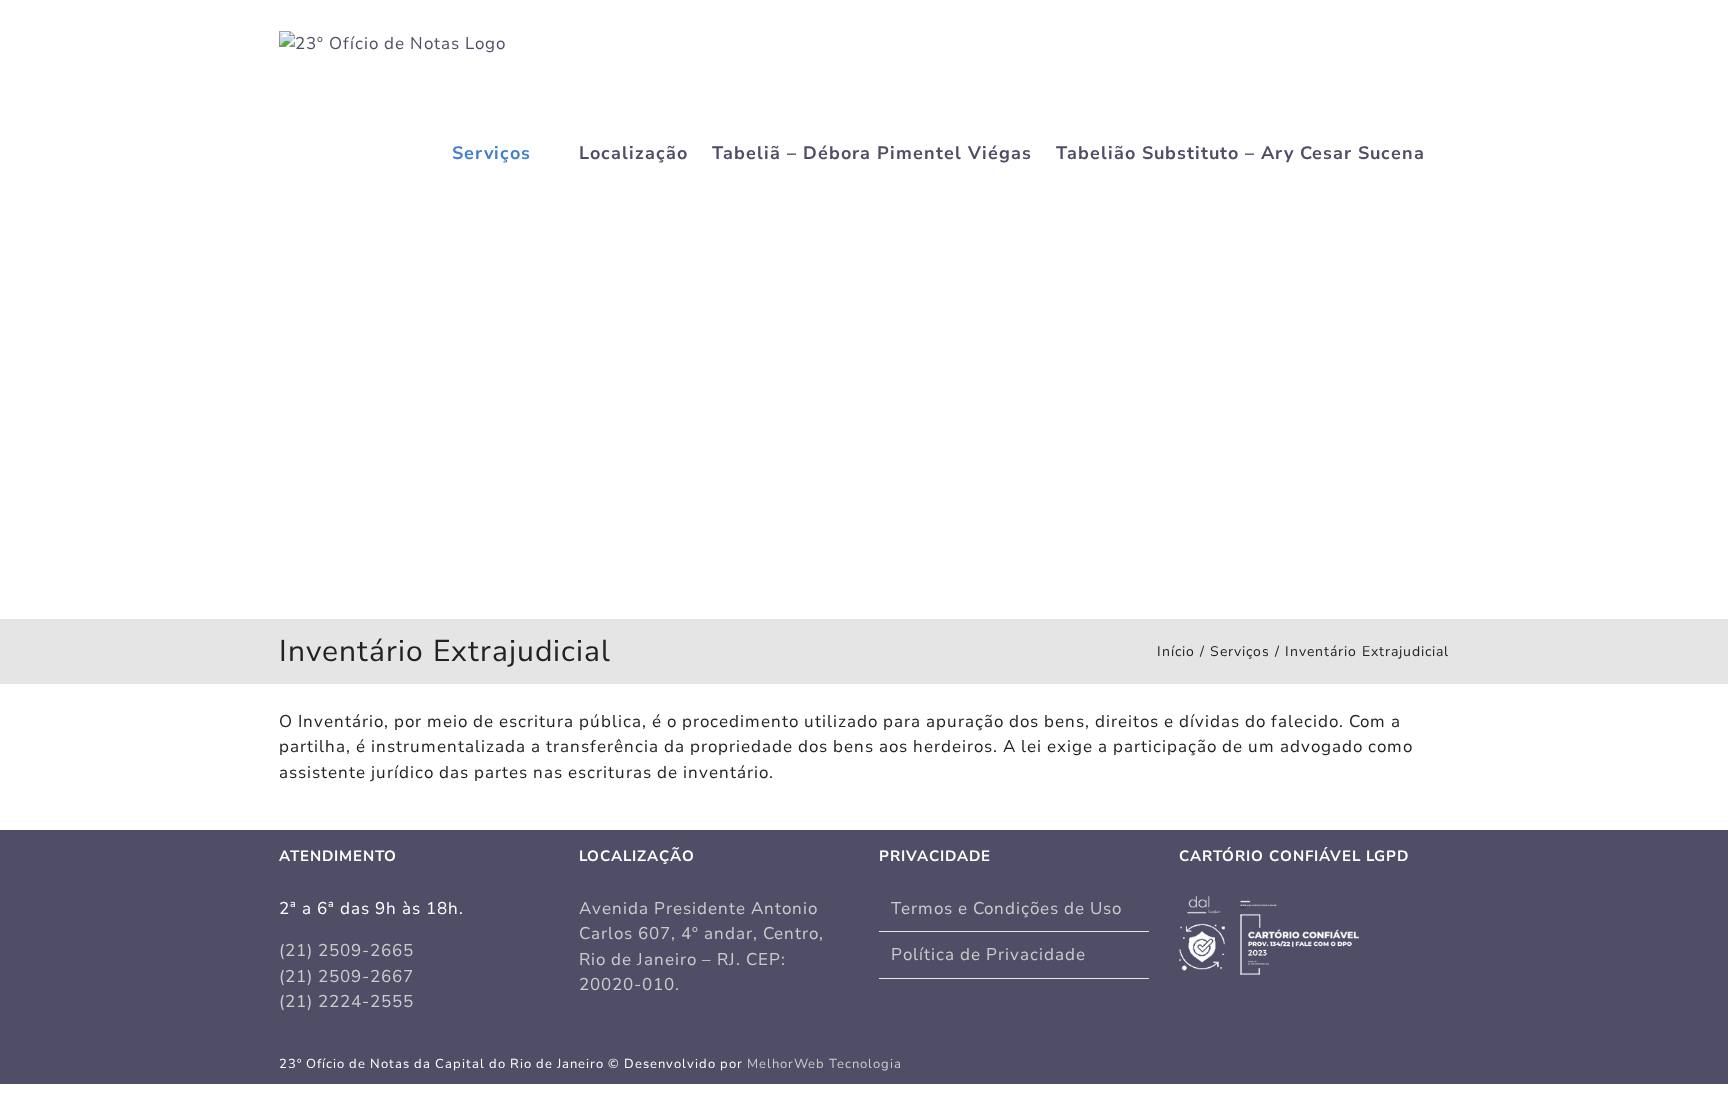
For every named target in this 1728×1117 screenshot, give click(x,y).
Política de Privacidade (988, 954)
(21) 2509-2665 (346, 950)
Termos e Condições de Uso (1006, 908)
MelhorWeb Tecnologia (824, 1064)
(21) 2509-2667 (346, 976)
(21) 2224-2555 (346, 1001)
